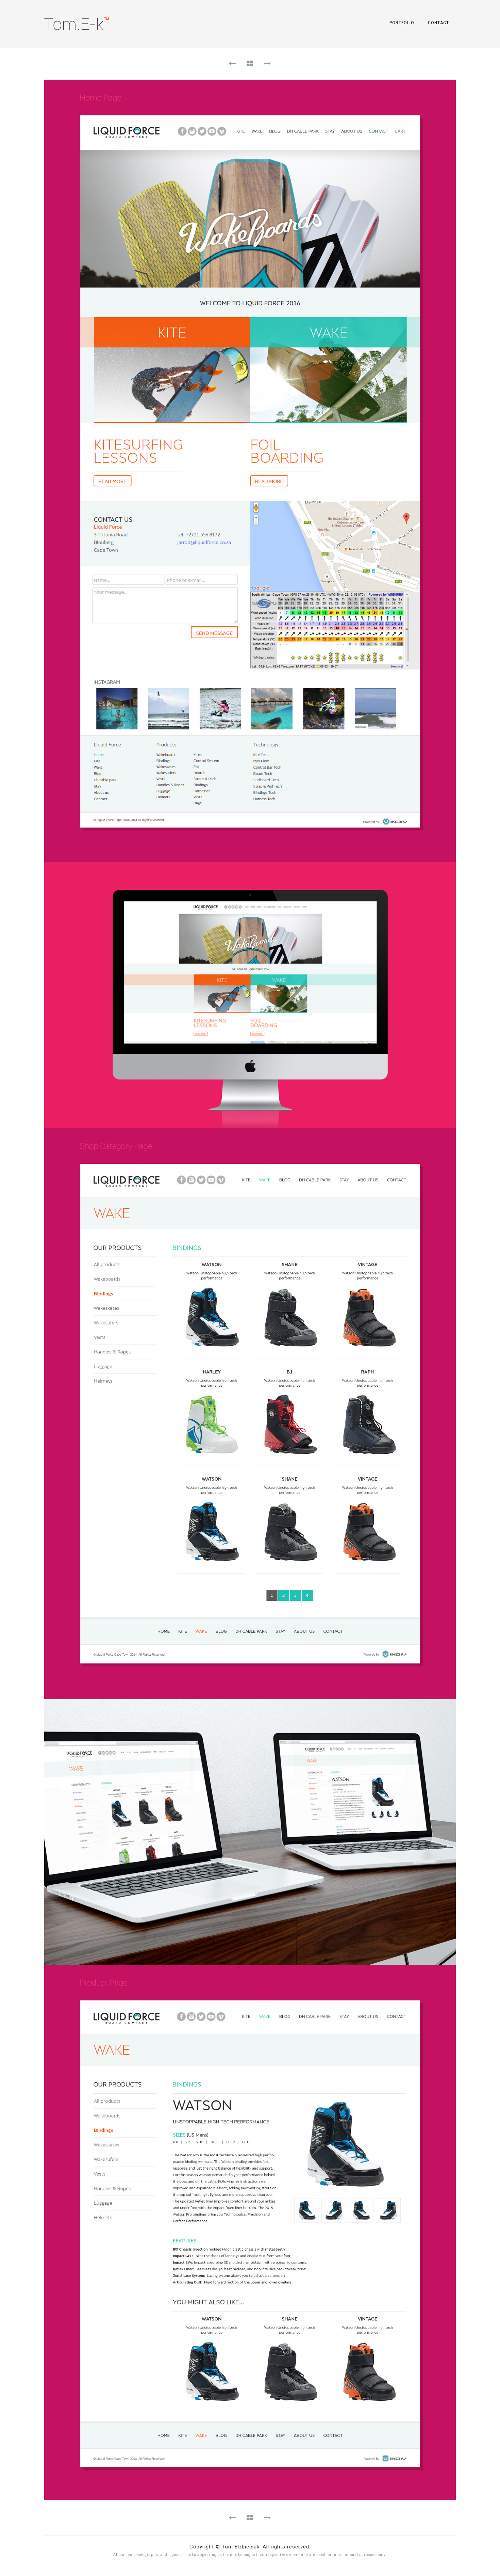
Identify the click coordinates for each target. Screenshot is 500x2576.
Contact (438, 23)
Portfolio (402, 23)
